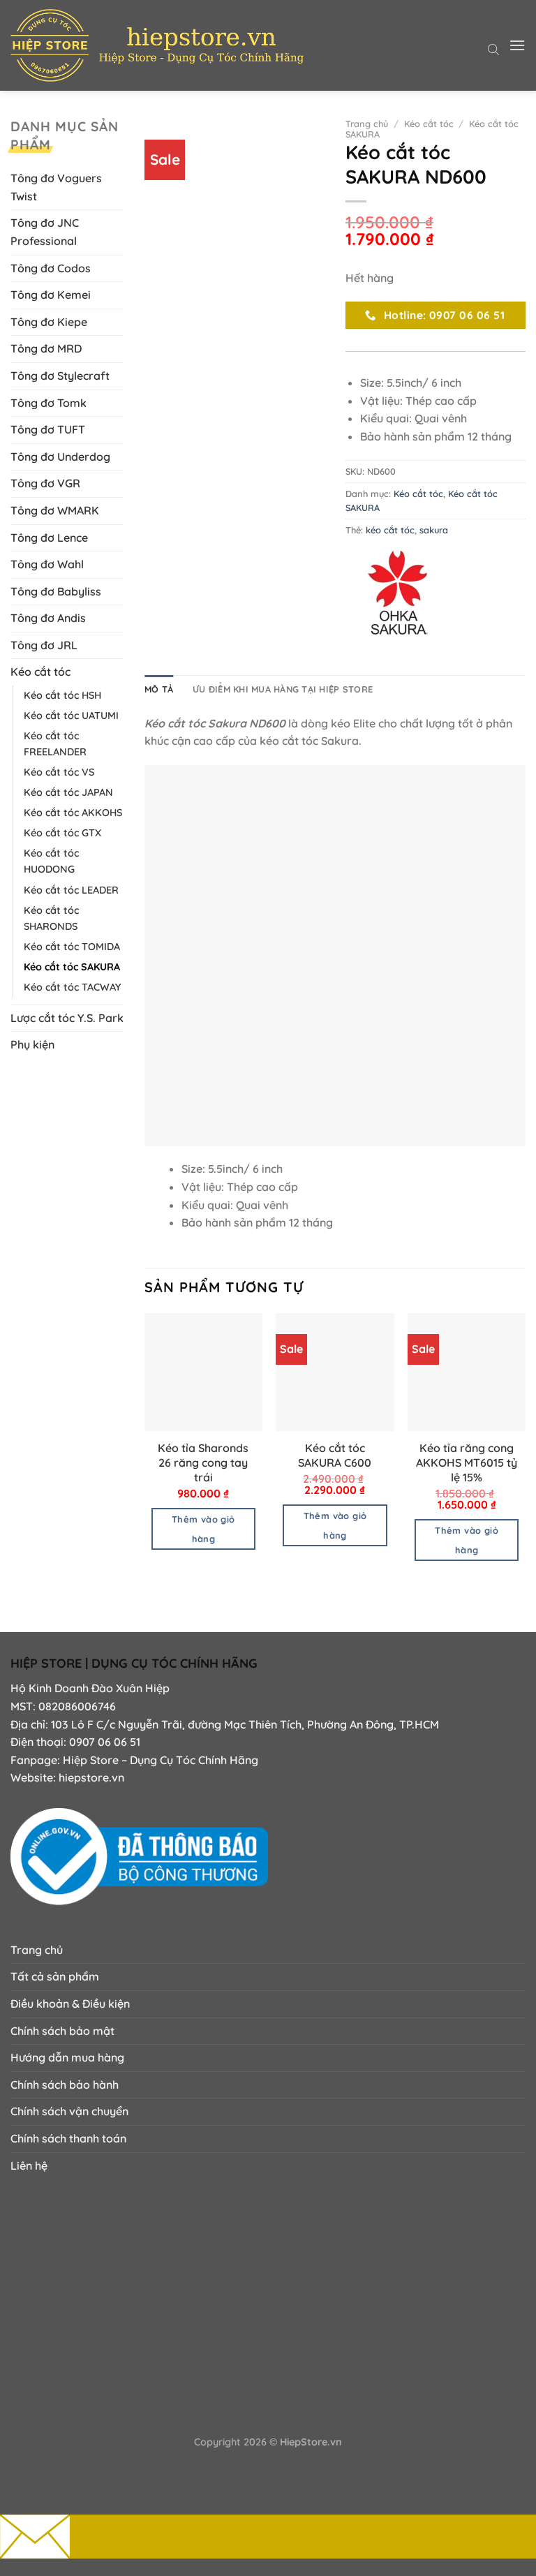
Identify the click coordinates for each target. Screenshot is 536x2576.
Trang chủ (367, 124)
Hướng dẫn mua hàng (67, 2057)
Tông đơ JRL (44, 645)
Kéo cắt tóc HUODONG (51, 861)
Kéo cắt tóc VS (59, 772)
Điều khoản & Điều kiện (70, 2004)
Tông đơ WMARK (55, 510)
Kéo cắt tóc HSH (62, 695)
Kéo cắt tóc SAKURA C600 (335, 1455)
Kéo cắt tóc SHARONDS (51, 918)
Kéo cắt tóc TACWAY (72, 987)
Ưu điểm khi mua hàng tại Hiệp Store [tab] (283, 689)
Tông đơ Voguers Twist (56, 187)
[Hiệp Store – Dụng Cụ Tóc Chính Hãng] (157, 45)
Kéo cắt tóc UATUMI (71, 716)
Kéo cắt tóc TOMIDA (72, 947)
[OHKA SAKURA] (398, 593)
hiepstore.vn (91, 1777)
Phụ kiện (32, 1044)
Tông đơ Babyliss (56, 591)
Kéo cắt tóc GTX (62, 833)
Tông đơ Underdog (60, 457)
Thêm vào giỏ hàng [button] (203, 1529)
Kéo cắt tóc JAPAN (68, 792)
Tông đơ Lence (49, 538)
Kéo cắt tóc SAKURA (72, 967)
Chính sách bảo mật (62, 2031)
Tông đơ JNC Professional (45, 232)
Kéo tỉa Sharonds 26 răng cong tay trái (203, 1463)
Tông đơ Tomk (49, 403)
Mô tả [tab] (159, 689)
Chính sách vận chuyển (69, 2111)
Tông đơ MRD (46, 348)
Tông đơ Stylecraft (60, 376)
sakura (434, 530)
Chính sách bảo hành (65, 2085)
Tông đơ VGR (45, 483)
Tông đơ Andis (48, 618)
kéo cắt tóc (390, 530)
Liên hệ (29, 2166)
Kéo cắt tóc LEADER (71, 890)
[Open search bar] (493, 48)
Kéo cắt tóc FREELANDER (55, 744)
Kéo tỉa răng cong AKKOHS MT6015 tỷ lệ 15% (467, 1463)
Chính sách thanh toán (68, 2138)
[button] (517, 45)
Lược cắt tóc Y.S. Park (67, 1018)
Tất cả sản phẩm (55, 1976)
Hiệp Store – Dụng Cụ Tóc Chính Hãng (161, 1760)
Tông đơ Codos (51, 268)
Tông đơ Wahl (47, 564)
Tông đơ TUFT (48, 429)
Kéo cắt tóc (40, 672)
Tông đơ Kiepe (49, 322)
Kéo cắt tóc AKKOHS (73, 813)
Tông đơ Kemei (51, 295)
